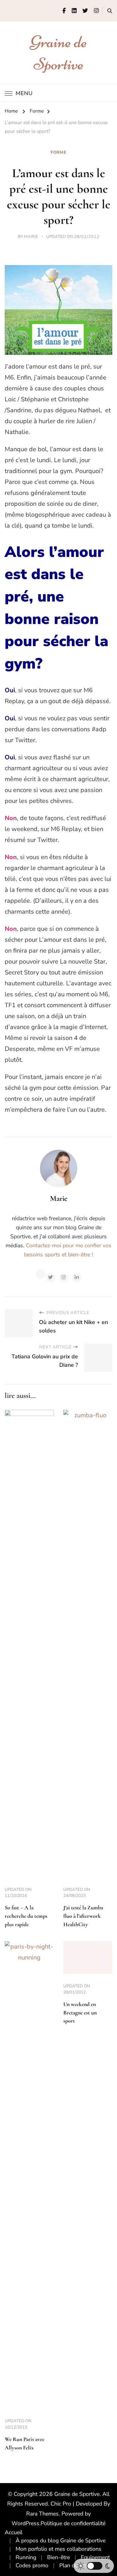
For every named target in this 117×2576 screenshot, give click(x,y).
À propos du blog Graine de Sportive (61, 2540)
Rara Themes (42, 2514)
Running (26, 2557)
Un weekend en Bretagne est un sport (80, 2013)
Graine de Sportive (77, 2494)
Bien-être (58, 2557)
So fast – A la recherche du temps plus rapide (26, 1916)
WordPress (25, 2523)
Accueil (14, 2532)
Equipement (95, 2557)
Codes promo (32, 2565)
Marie (31, 237)
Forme (58, 152)
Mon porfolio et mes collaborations (58, 2549)
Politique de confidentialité (73, 2523)
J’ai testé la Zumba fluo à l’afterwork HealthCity (83, 1916)
